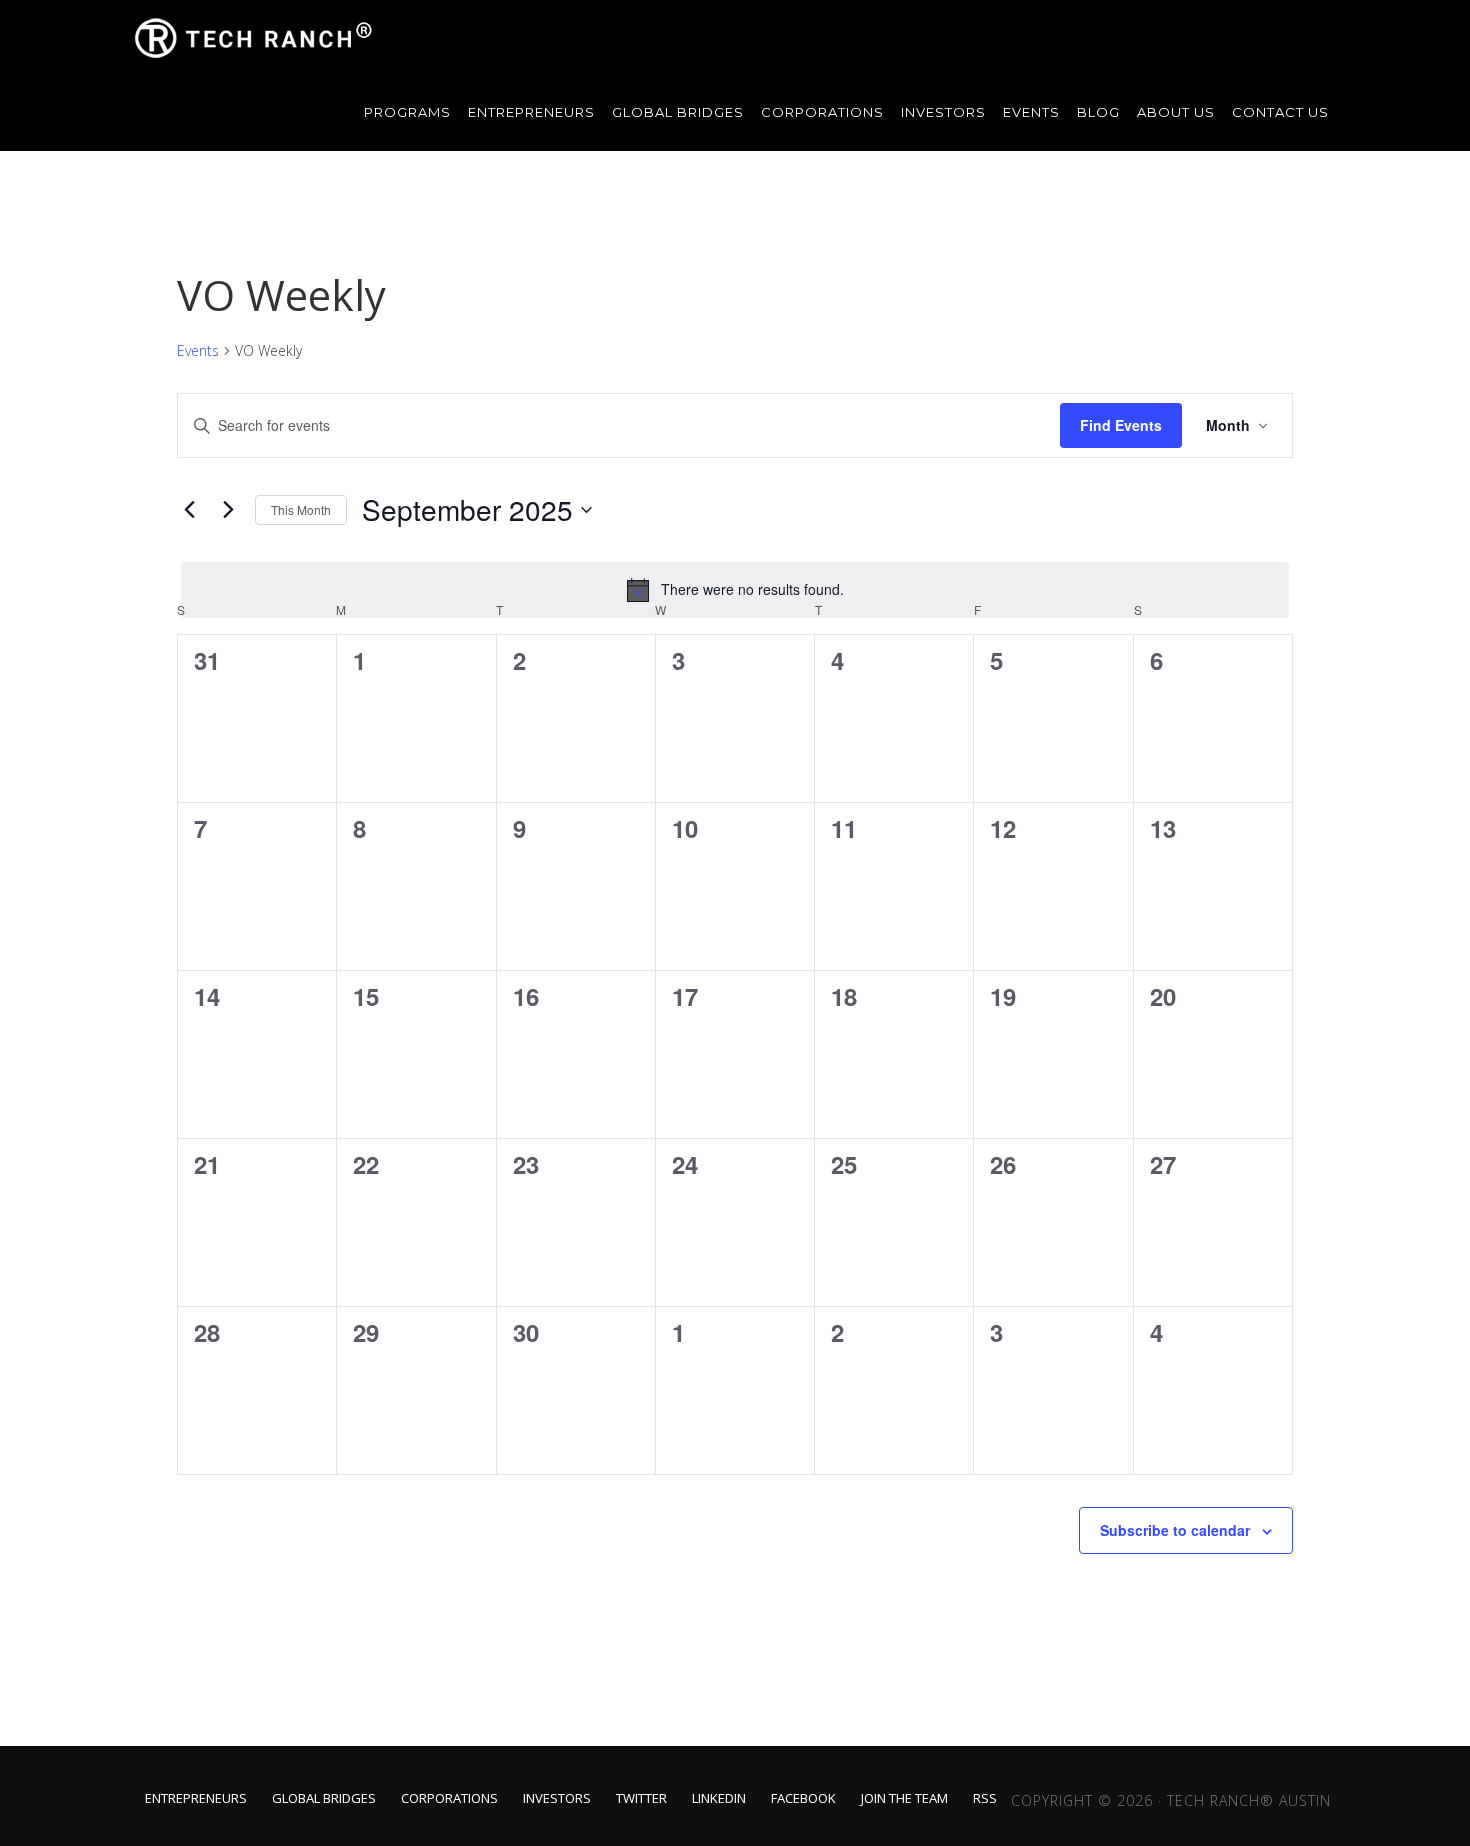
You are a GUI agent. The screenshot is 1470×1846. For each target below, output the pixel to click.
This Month (301, 509)
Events (198, 350)
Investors (557, 1798)
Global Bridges (324, 1798)
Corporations (449, 1798)
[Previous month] (189, 510)
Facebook (803, 1798)
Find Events (1121, 425)
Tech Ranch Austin (255, 38)
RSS (985, 1798)
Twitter (641, 1798)
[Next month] (228, 510)
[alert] (735, 590)
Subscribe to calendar (1175, 1530)
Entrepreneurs (196, 1798)
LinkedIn (719, 1798)
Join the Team (904, 1798)
